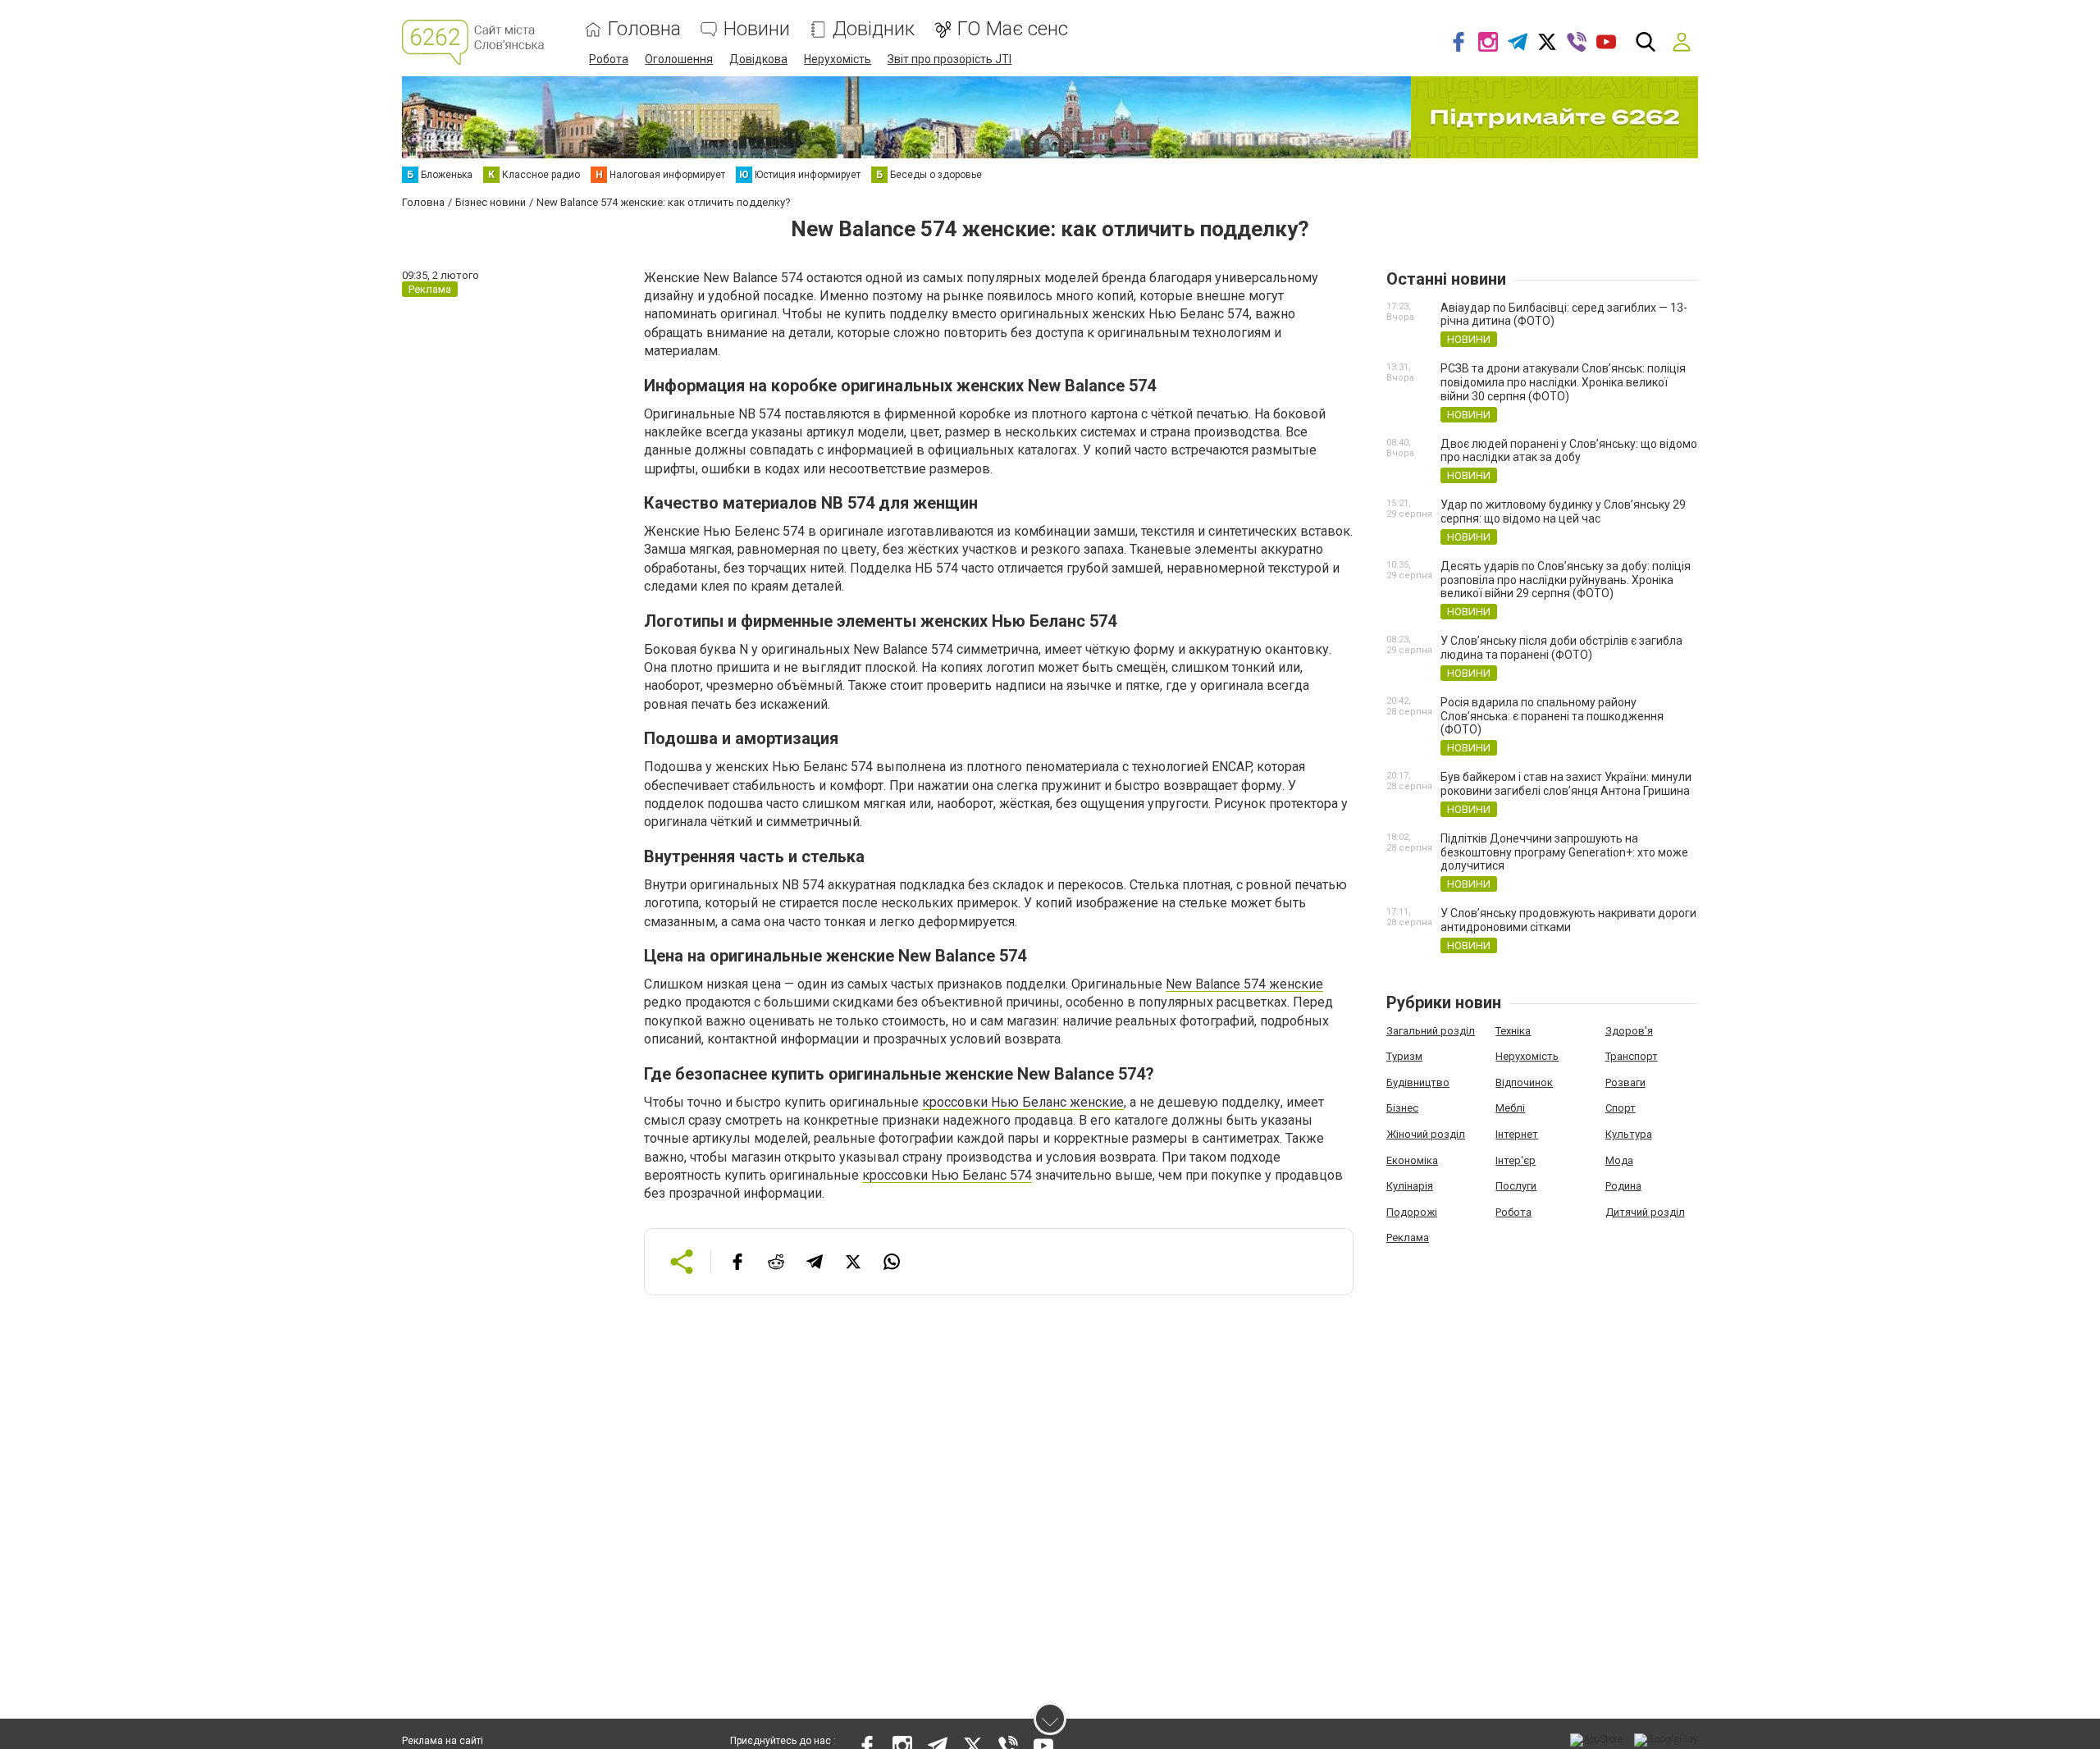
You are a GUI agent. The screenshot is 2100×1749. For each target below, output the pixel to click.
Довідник (874, 29)
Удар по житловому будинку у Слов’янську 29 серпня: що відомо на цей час (1563, 511)
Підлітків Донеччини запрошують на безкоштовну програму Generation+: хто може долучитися (1564, 852)
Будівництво (1418, 1082)
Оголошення (679, 59)
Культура (1629, 1134)
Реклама (1408, 1238)
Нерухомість (838, 59)
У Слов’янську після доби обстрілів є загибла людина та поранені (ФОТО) (1561, 648)
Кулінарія (1410, 1186)
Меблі (1510, 1108)
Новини (757, 29)
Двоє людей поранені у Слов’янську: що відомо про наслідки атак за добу (1569, 451)
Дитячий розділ (1645, 1212)
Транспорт (1632, 1056)
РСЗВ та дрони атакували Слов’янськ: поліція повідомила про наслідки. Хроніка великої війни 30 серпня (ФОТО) (1563, 382)
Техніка (1513, 1031)
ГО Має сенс (1013, 29)
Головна (644, 29)
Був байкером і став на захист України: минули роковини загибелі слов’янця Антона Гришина (1566, 784)
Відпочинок (1524, 1082)
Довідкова (758, 59)
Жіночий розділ (1426, 1134)
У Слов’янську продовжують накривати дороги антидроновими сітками (1568, 920)
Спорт (1621, 1108)
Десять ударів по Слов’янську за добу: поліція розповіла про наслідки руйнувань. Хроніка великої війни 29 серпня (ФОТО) (1566, 580)
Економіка (1412, 1160)
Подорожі (1412, 1212)
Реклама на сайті (443, 1741)
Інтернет (1517, 1134)
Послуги (1516, 1186)
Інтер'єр (1516, 1160)
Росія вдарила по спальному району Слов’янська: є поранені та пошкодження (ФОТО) (1552, 716)
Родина (1623, 1186)
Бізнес (1402, 1108)
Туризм (1404, 1056)
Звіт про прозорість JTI (950, 59)
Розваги (1625, 1082)
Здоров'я (1629, 1031)
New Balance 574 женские (1244, 984)
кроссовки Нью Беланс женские (1023, 1102)
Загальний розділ (1431, 1031)
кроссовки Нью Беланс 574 (947, 1175)
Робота (609, 59)
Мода (1619, 1160)
